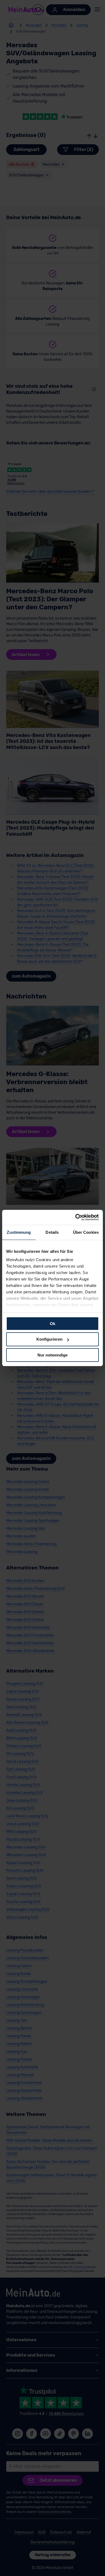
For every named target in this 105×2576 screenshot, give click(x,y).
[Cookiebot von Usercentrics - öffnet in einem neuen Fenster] (76, 1217)
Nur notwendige (52, 1355)
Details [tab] (52, 1232)
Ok (52, 1323)
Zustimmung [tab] (19, 1232)
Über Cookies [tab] (86, 1232)
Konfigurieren (49, 1339)
